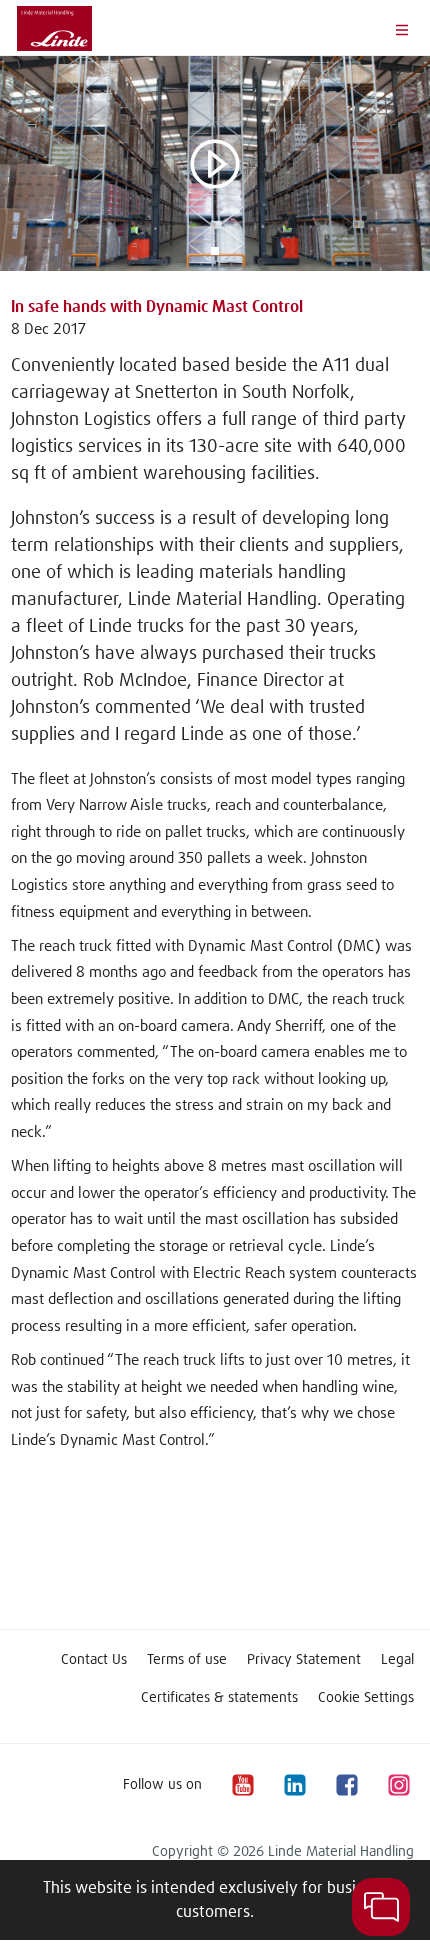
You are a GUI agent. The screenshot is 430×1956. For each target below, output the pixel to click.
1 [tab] (215, 251)
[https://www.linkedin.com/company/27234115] (294, 1784)
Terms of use (187, 1660)
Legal (397, 1660)
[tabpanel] (215, 163)
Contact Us (94, 1660)
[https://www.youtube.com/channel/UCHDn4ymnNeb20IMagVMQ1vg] (242, 1784)
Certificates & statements (219, 1698)
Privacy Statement (304, 1660)
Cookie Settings (366, 1698)
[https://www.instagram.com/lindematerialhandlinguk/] (398, 1784)
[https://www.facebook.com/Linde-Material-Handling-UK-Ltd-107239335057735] (346, 1784)
